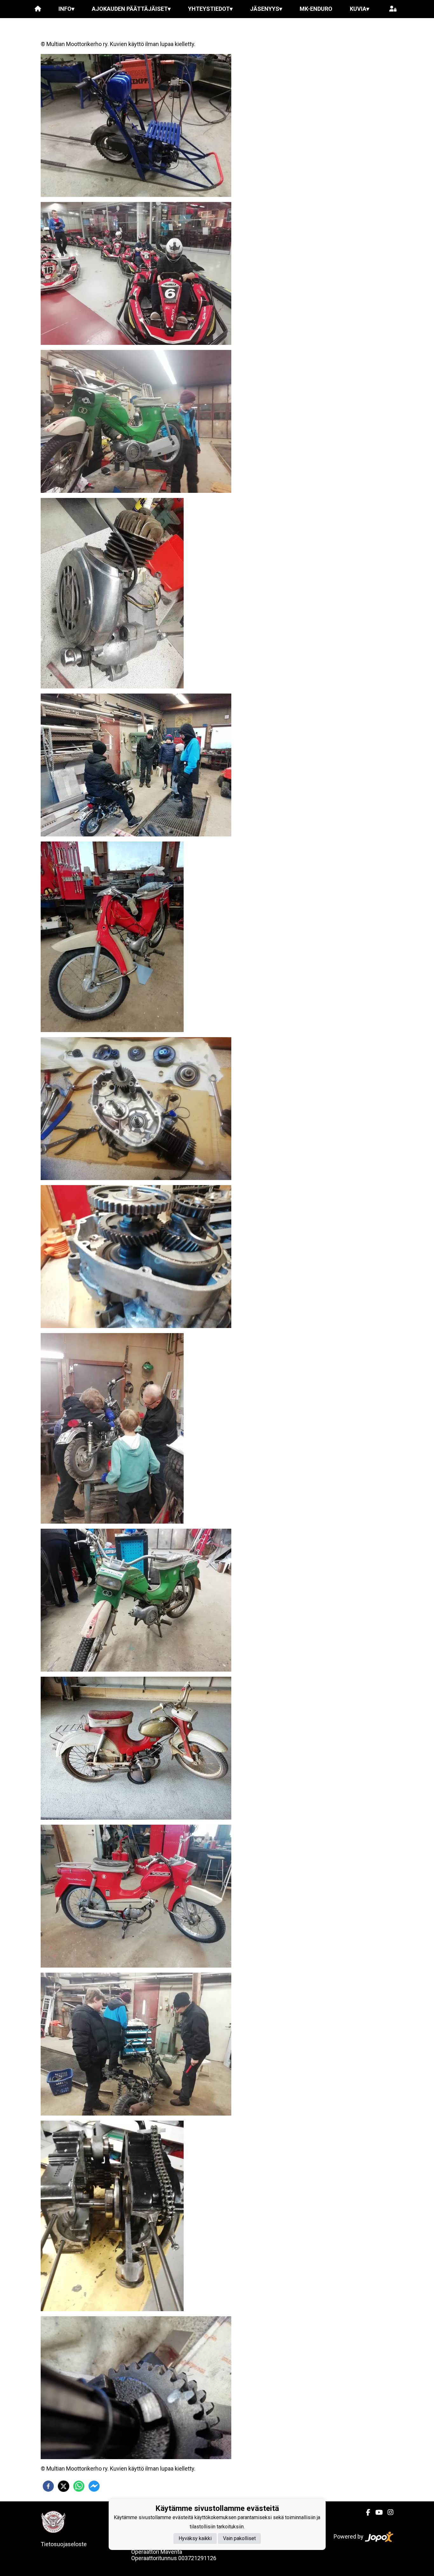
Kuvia (359, 9)
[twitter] (64, 2486)
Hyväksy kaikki (195, 2539)
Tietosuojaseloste (64, 2544)
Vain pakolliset (239, 2539)
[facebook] (48, 2486)
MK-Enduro (316, 9)
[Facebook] (366, 2512)
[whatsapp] (79, 2486)
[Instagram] (388, 2512)
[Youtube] (376, 2512)
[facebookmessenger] (94, 2486)
